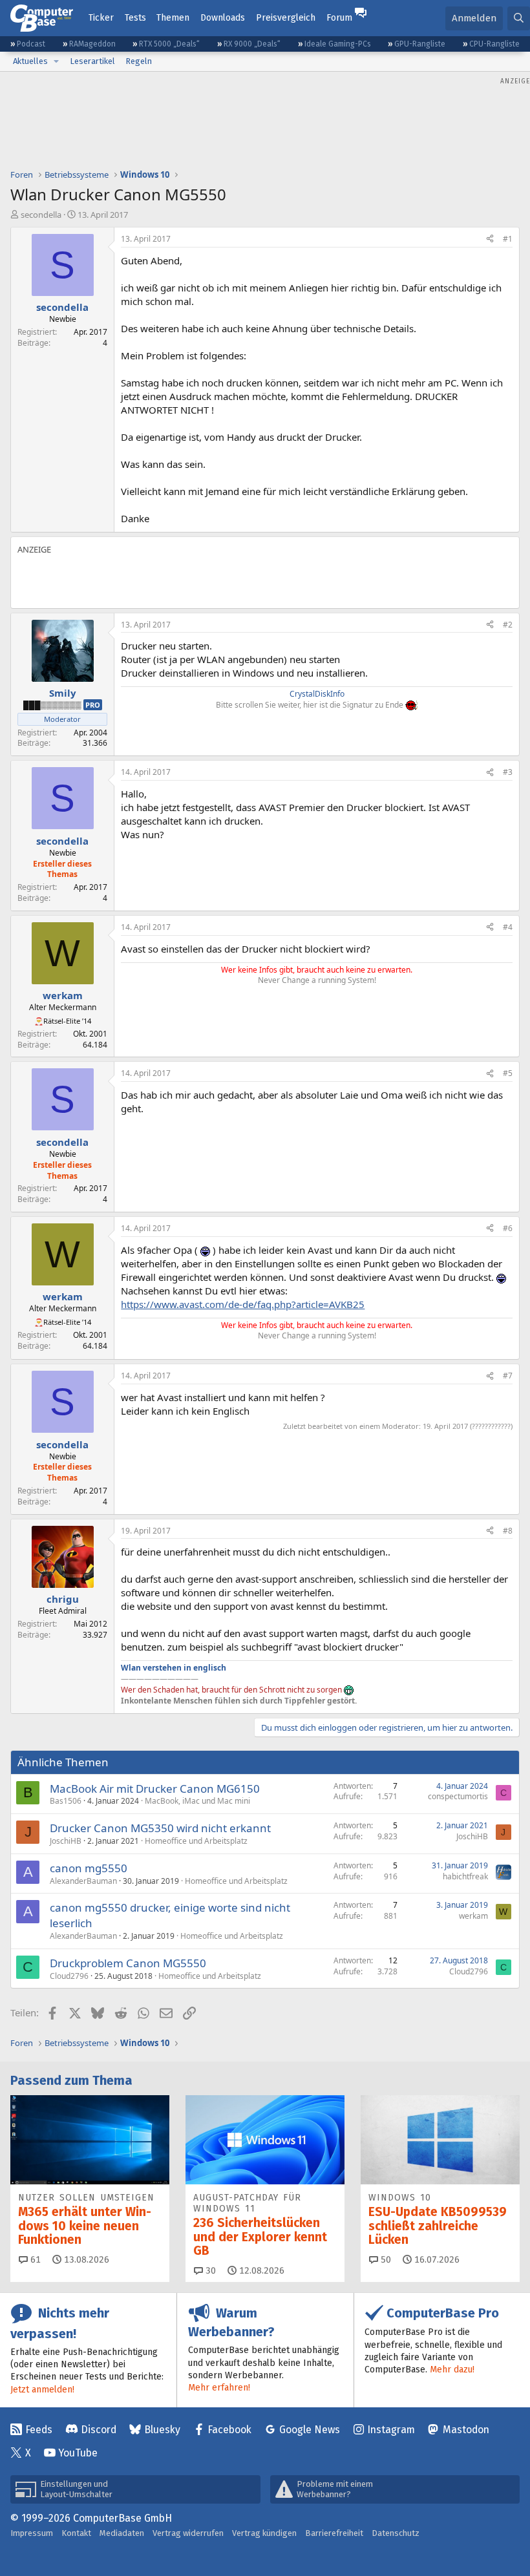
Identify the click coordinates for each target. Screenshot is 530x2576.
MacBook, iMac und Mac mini (197, 1801)
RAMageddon (92, 44)
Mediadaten (122, 2533)
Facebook (229, 2430)
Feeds (39, 2430)
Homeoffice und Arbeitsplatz (196, 1841)
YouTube (78, 2453)
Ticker (101, 18)
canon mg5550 (89, 1868)
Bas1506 (66, 1801)
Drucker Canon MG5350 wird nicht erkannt (160, 1828)
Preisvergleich (286, 18)
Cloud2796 (69, 1976)
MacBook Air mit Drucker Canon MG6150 (155, 1789)
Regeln (139, 61)
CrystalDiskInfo (317, 694)
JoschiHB (66, 1841)
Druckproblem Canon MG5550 (128, 1963)
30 (209, 2271)
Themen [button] (173, 18)
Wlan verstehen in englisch (174, 1668)
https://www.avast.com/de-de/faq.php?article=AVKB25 (243, 1304)
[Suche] (519, 18)
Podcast (31, 44)
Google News (310, 2430)
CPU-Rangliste (494, 44)
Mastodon (466, 2430)
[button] (56, 61)
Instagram (391, 2430)
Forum (339, 18)
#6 (508, 1228)
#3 (508, 772)
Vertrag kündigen (264, 2533)
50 (385, 2260)
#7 (508, 1376)
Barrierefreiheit (334, 2533)
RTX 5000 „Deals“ (169, 44)
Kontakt (76, 2533)
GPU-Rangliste (420, 44)
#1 (508, 239)
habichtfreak (465, 1876)
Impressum (32, 2533)
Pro (93, 705)
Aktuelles (30, 61)
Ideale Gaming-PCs (338, 44)
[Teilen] (490, 239)
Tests (135, 18)
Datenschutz (396, 2533)
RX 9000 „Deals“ (252, 44)
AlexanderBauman (83, 1881)
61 (34, 2260)
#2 (508, 625)
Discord (99, 2430)
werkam (473, 1916)
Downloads (223, 18)
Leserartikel (92, 61)
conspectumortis (458, 1796)
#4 (508, 927)
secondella (41, 215)
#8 (508, 1531)
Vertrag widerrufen (188, 2533)
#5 (508, 1073)
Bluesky (162, 2430)
